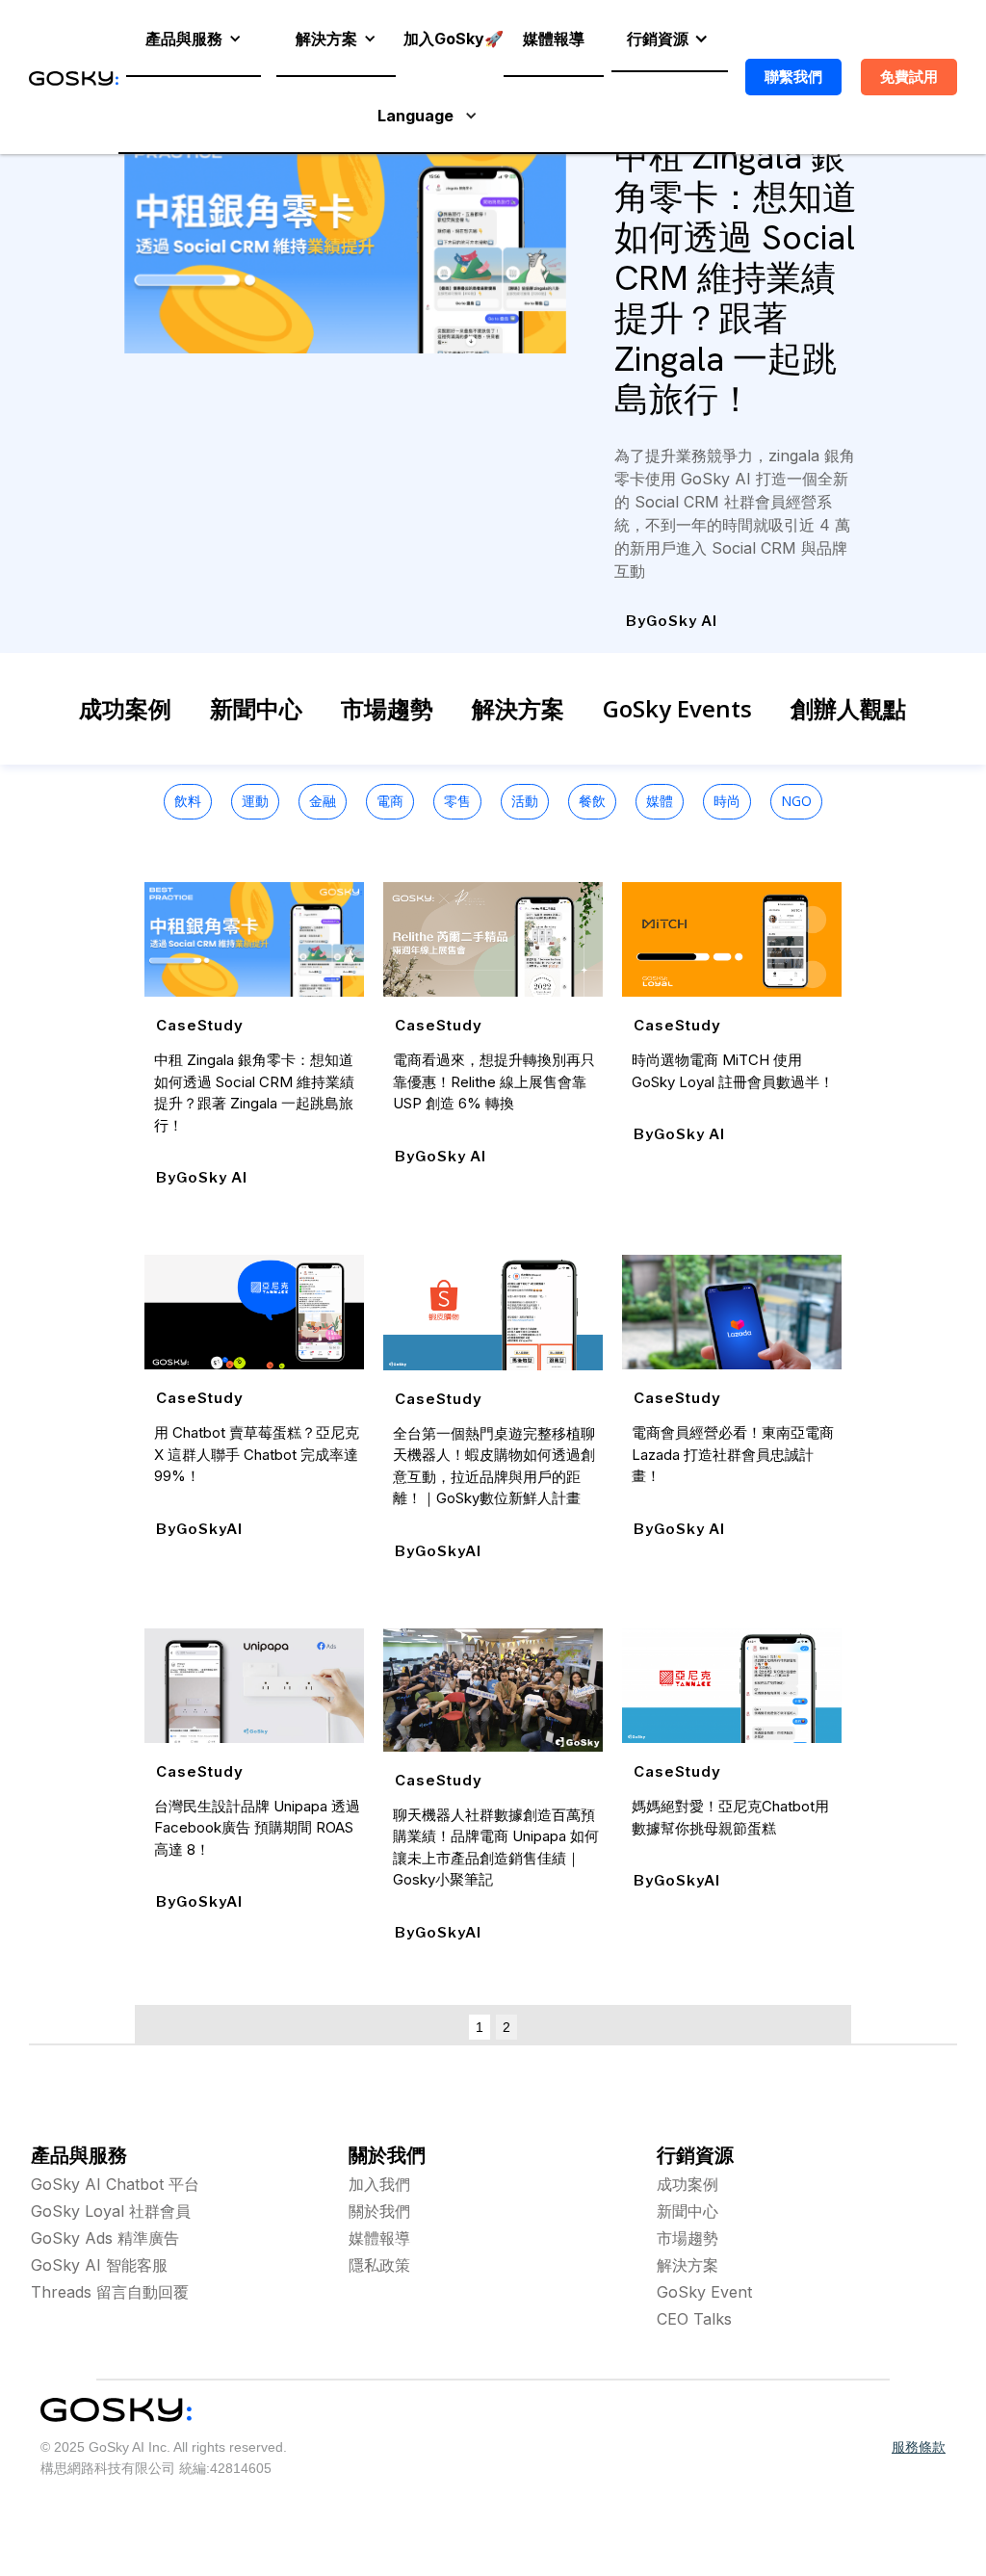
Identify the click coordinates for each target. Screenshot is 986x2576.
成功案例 (125, 708)
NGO (796, 801)
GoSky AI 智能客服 (99, 2265)
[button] (194, 39)
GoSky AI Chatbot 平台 (115, 2184)
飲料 (188, 801)
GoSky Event (704, 2292)
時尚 (727, 801)
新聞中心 (256, 708)
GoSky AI (682, 621)
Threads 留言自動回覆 (110, 2292)
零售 (457, 801)
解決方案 (518, 708)
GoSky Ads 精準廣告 (105, 2238)
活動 (525, 801)
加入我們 (379, 2184)
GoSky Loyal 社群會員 (111, 2211)
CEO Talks (694, 2319)
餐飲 (592, 801)
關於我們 (379, 2211)
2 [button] (506, 2027)
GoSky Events (677, 708)
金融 (323, 801)
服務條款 (919, 2447)
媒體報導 (379, 2238)
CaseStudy (200, 1025)
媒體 (660, 801)
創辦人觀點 (848, 708)
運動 (255, 801)
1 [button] (480, 2027)
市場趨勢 (387, 708)
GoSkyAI (209, 1529)
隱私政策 (379, 2265)
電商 (390, 801)
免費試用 (909, 77)
